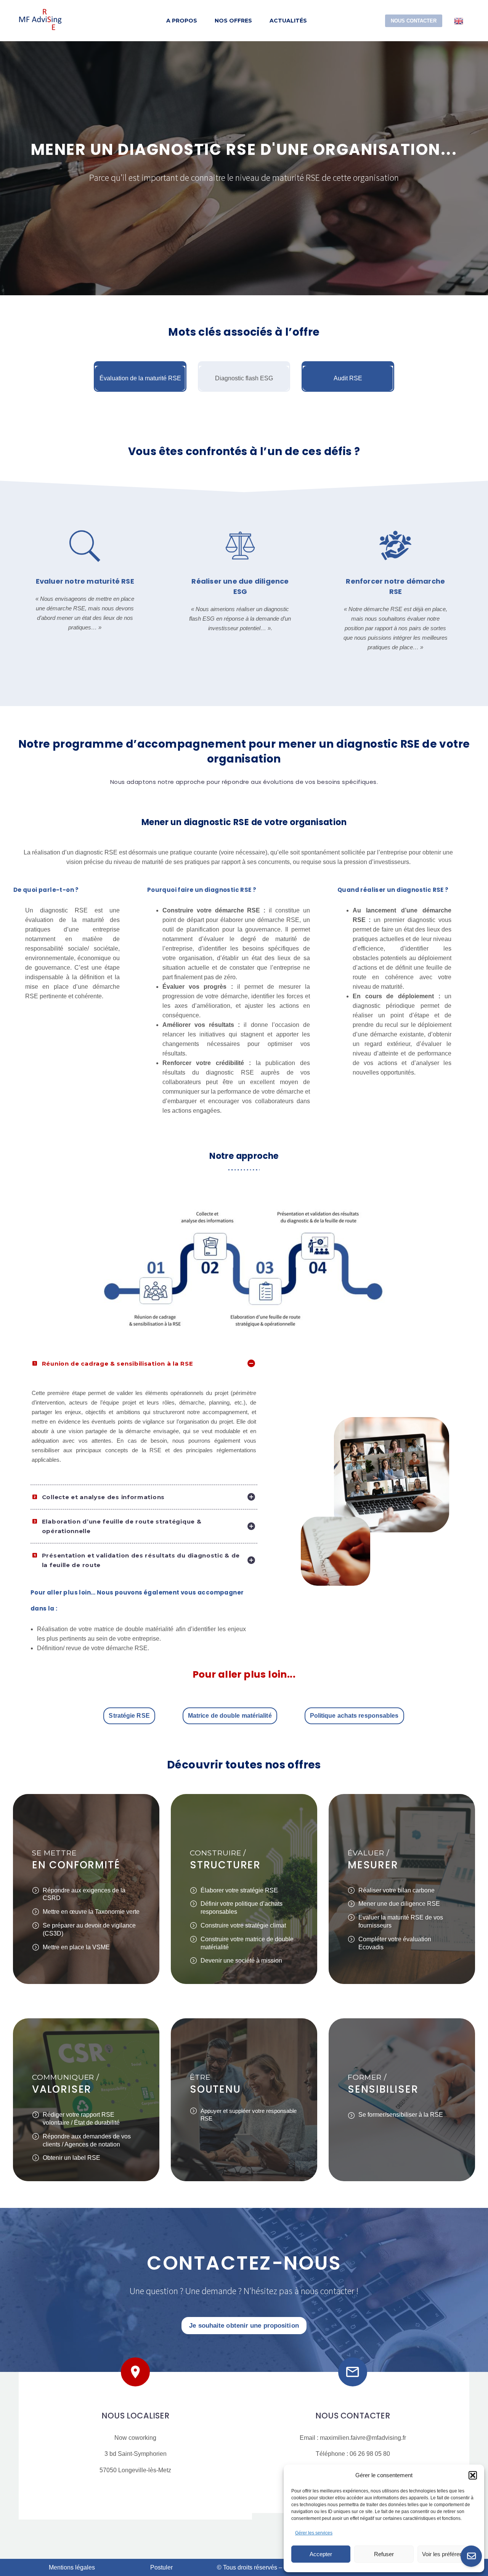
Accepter (321, 2554)
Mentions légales (72, 2567)
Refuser (384, 2554)
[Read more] (89, 596)
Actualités (288, 21)
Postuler (161, 2567)
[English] (459, 20)
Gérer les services (314, 2533)
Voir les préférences (447, 2554)
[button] (473, 2475)
